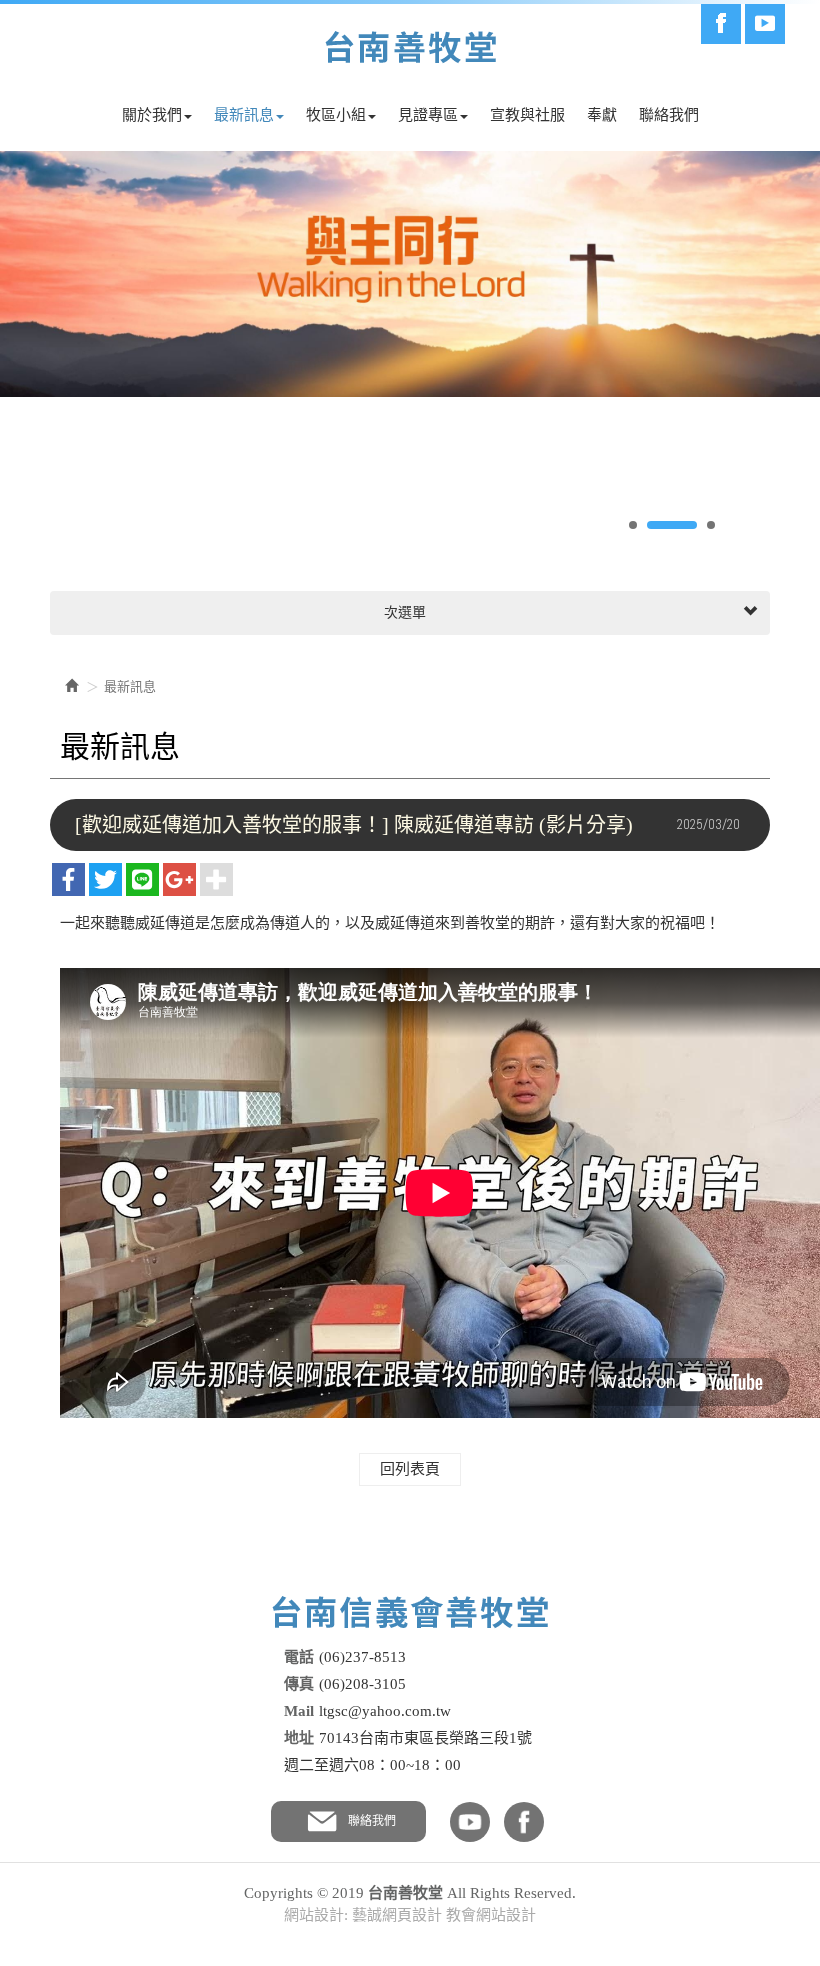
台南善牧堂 (410, 47)
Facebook (721, 24)
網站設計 (314, 1915)
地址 (299, 1738)
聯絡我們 (372, 1821)
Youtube (765, 24)
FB (524, 1822)
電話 (299, 1657)
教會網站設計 (491, 1915)
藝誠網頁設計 (397, 1915)
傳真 (299, 1684)
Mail (299, 1711)
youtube (470, 1822)
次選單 (403, 612)
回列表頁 (410, 1469)
